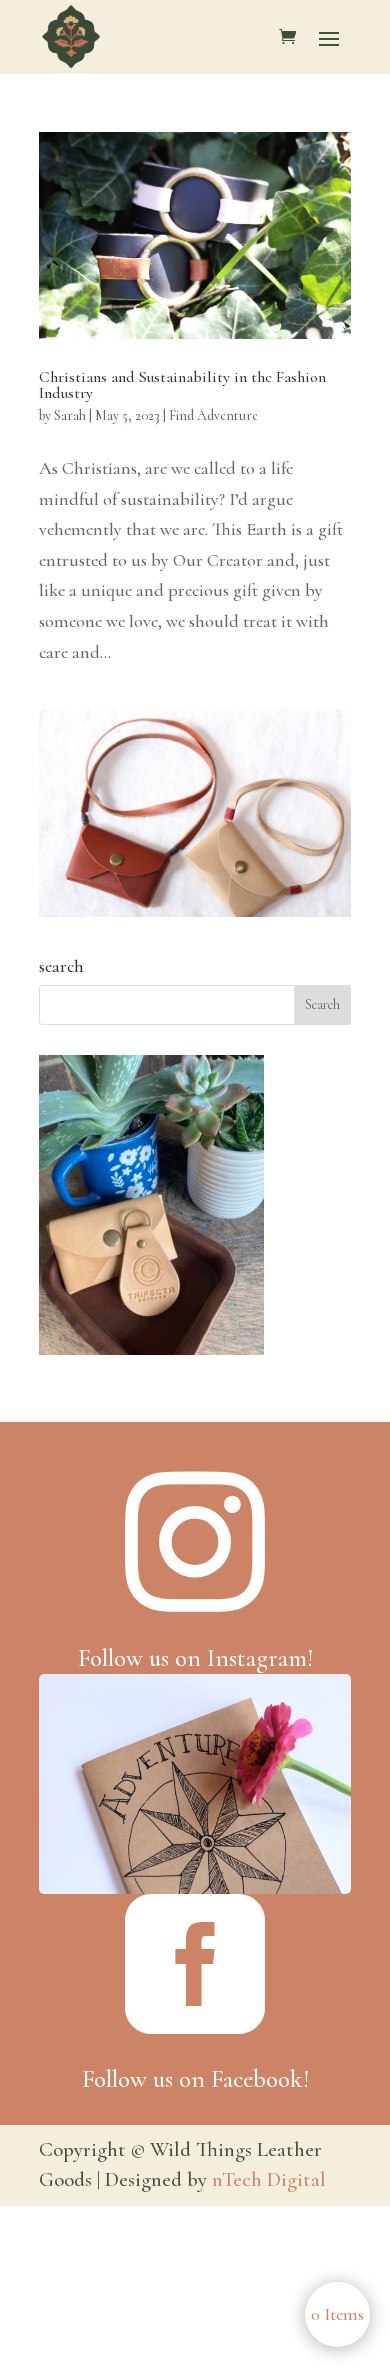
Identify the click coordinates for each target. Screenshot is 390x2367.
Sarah (70, 415)
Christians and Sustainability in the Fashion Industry (182, 385)
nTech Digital (269, 2179)
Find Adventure (213, 415)
